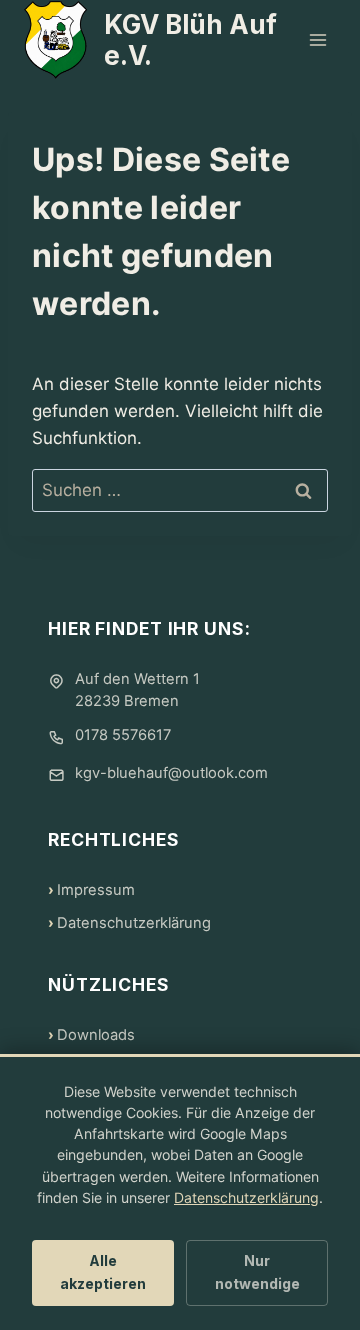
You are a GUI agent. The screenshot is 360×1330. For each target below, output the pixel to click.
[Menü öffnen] (317, 39)
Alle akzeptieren (103, 1272)
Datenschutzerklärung (134, 923)
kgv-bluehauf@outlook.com (171, 773)
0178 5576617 (123, 735)
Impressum (96, 890)
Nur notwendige (257, 1272)
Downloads (96, 1035)
